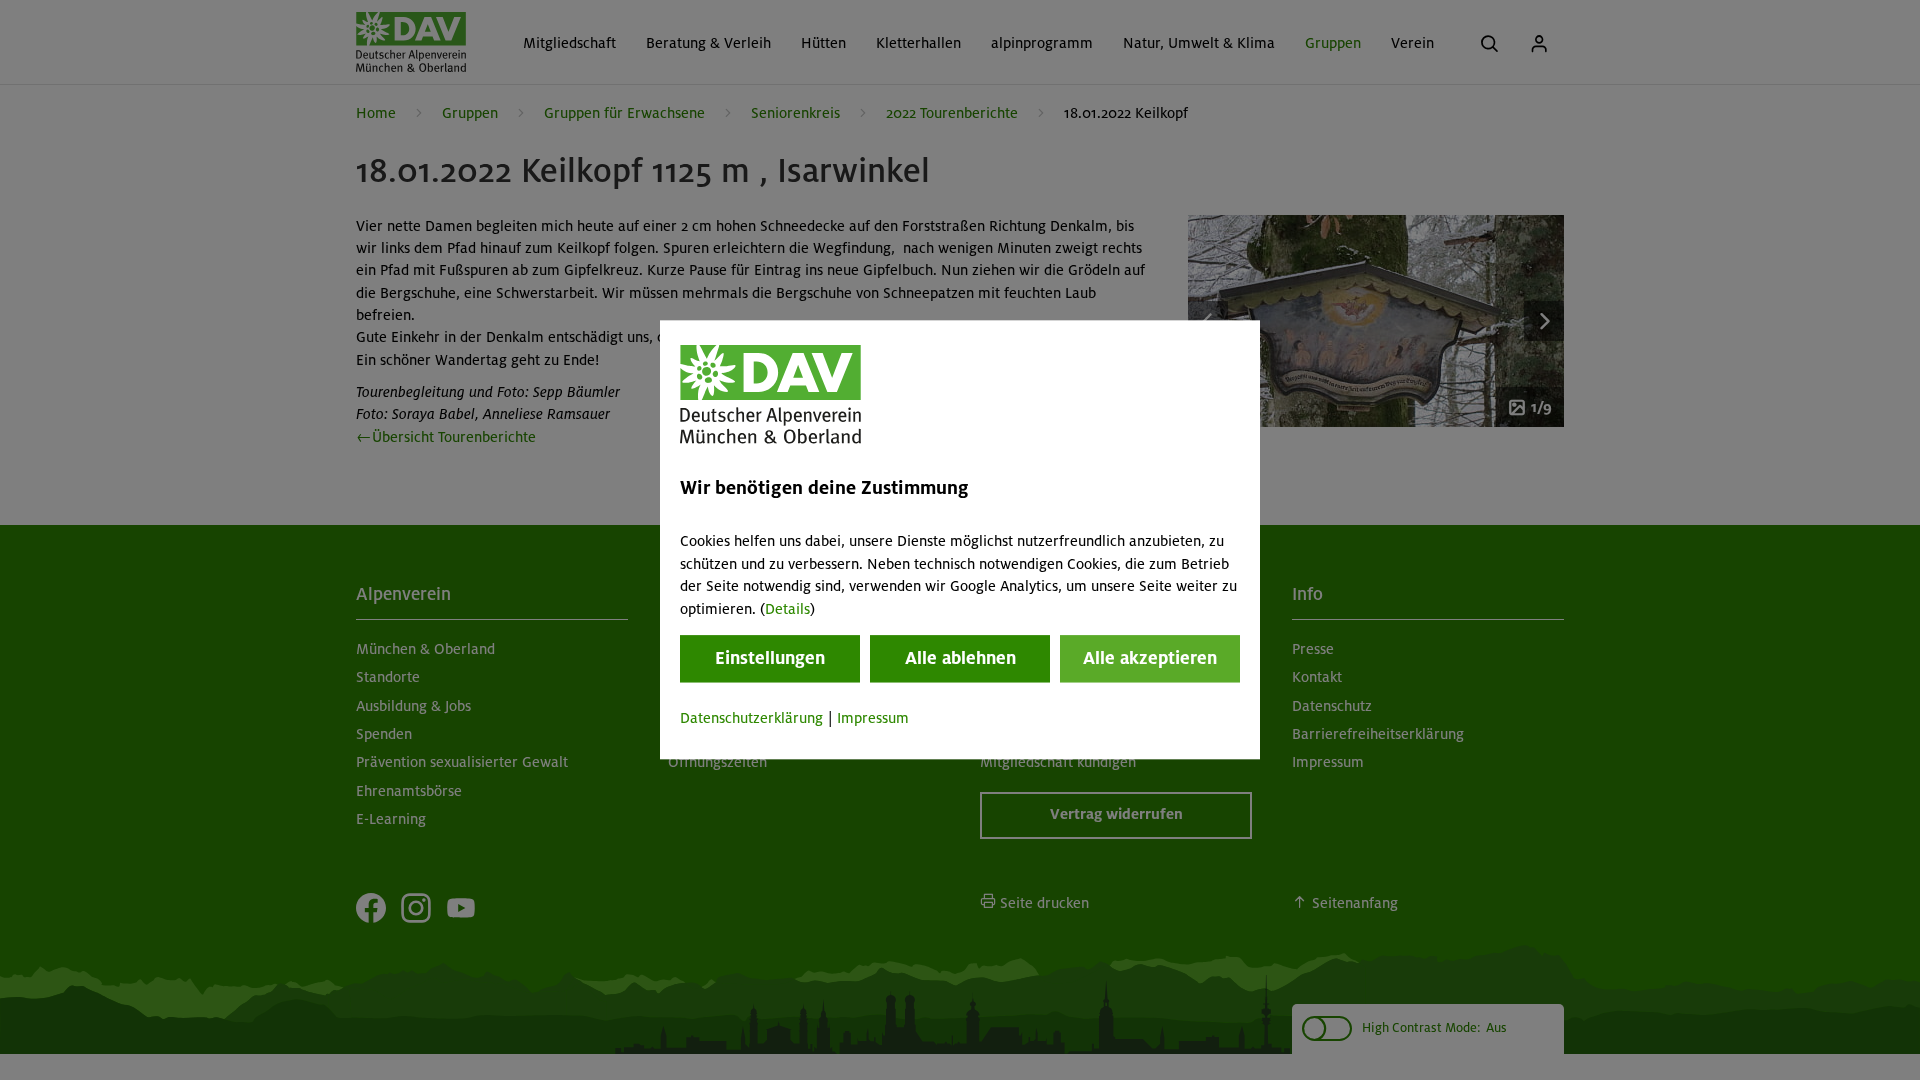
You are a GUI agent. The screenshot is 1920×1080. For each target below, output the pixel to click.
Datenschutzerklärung (751, 718)
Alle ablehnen (960, 658)
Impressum (873, 718)
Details (787, 609)
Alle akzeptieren (1150, 658)
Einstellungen (770, 658)
